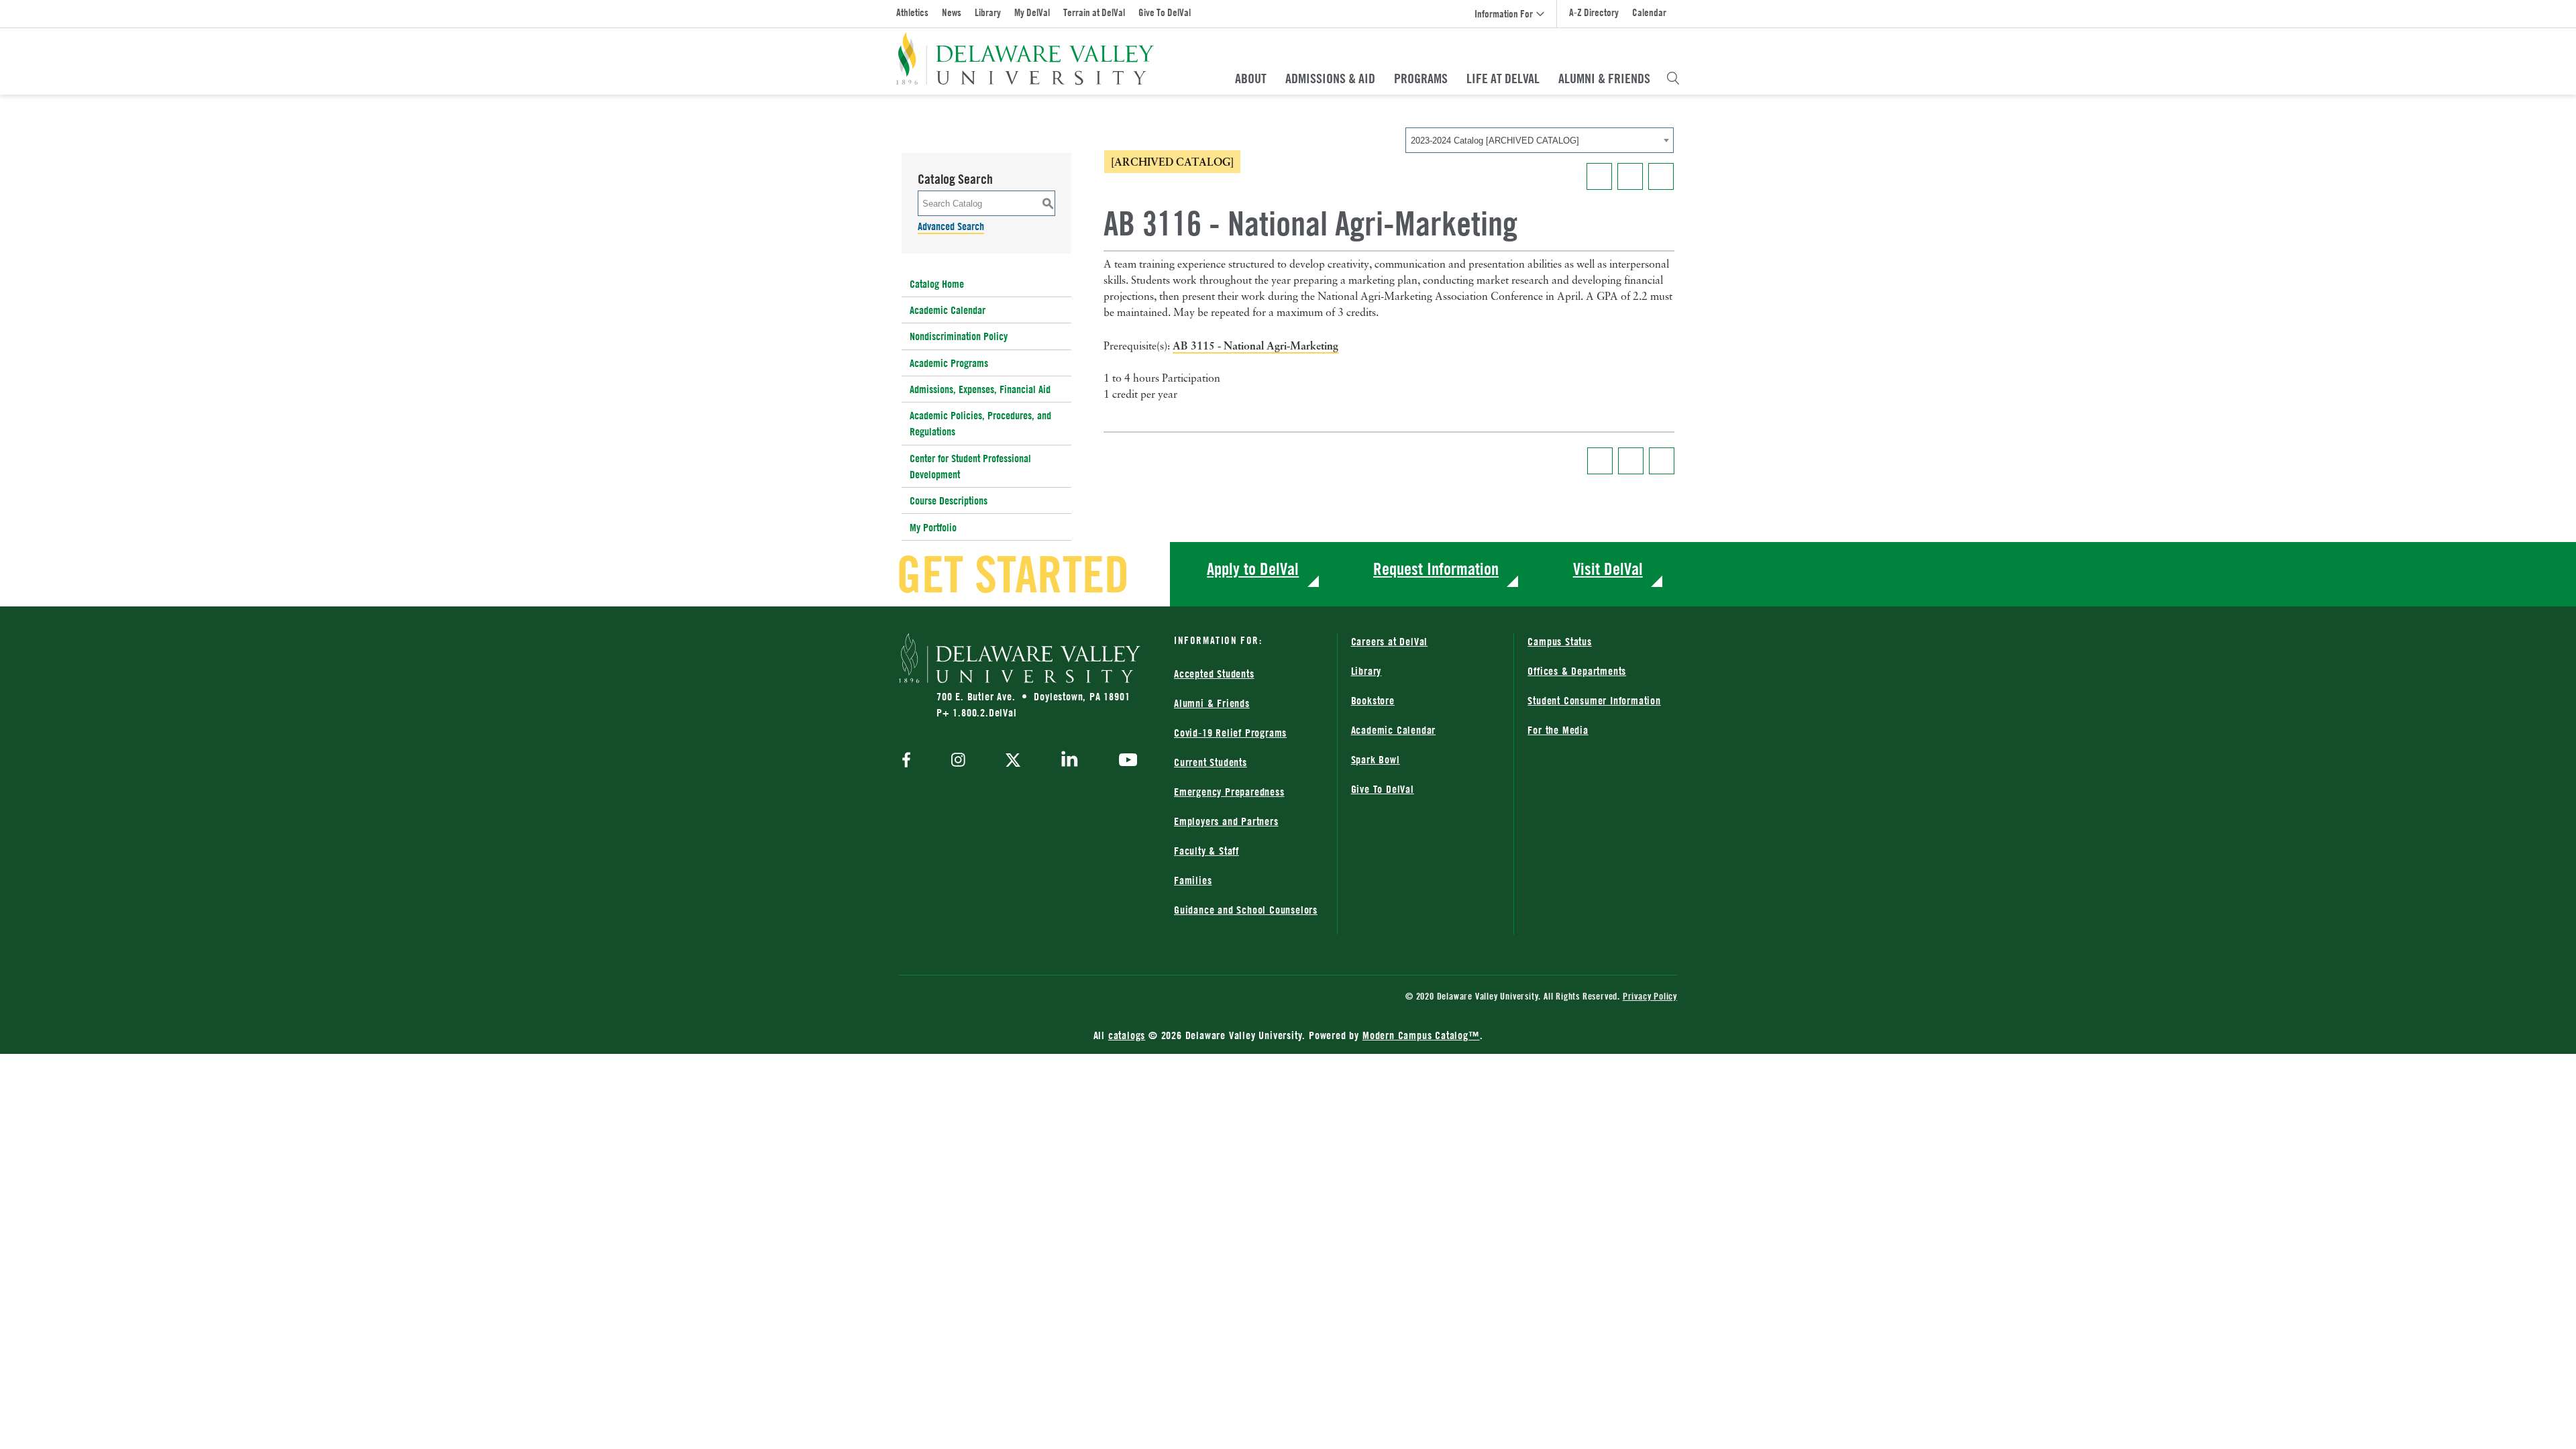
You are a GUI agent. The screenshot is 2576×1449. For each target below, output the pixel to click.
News (952, 12)
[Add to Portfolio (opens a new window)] (1599, 176)
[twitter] (1013, 761)
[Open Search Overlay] (1673, 78)
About (1251, 78)
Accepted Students (1214, 674)
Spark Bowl (1376, 759)
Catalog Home (937, 284)
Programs (1421, 78)
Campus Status (1559, 641)
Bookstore (1373, 700)
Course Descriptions (949, 500)
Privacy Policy (1650, 996)
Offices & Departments (1577, 671)
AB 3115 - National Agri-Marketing (1255, 345)
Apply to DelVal (1253, 569)
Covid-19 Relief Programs (1230, 733)
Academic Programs (949, 363)
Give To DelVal (1165, 12)
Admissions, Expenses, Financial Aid (980, 389)
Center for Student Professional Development (970, 466)
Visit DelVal (1608, 569)
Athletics (912, 12)
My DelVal (1032, 12)
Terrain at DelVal (1094, 12)
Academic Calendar (948, 310)
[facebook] (910, 761)
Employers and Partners (1226, 821)
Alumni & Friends (1604, 78)
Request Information (1436, 569)
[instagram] (958, 761)
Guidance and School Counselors (1246, 910)
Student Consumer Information (1594, 700)
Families (1193, 880)
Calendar (1649, 12)
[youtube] (1125, 761)
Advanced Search (951, 226)
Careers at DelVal (1390, 641)
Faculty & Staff (1206, 851)
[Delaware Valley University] (1025, 59)
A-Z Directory (1594, 12)
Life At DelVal (1503, 78)
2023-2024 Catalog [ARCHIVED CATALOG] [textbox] (1495, 141)
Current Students (1211, 762)
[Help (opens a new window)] (1661, 176)
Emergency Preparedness (1229, 792)
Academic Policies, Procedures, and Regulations (980, 423)
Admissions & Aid (1330, 78)
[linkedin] (1070, 761)
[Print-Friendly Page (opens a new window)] (1630, 176)
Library (988, 12)
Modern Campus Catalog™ (1421, 1035)
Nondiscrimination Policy (959, 336)
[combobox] (1540, 140)
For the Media (1558, 730)
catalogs (1127, 1035)
